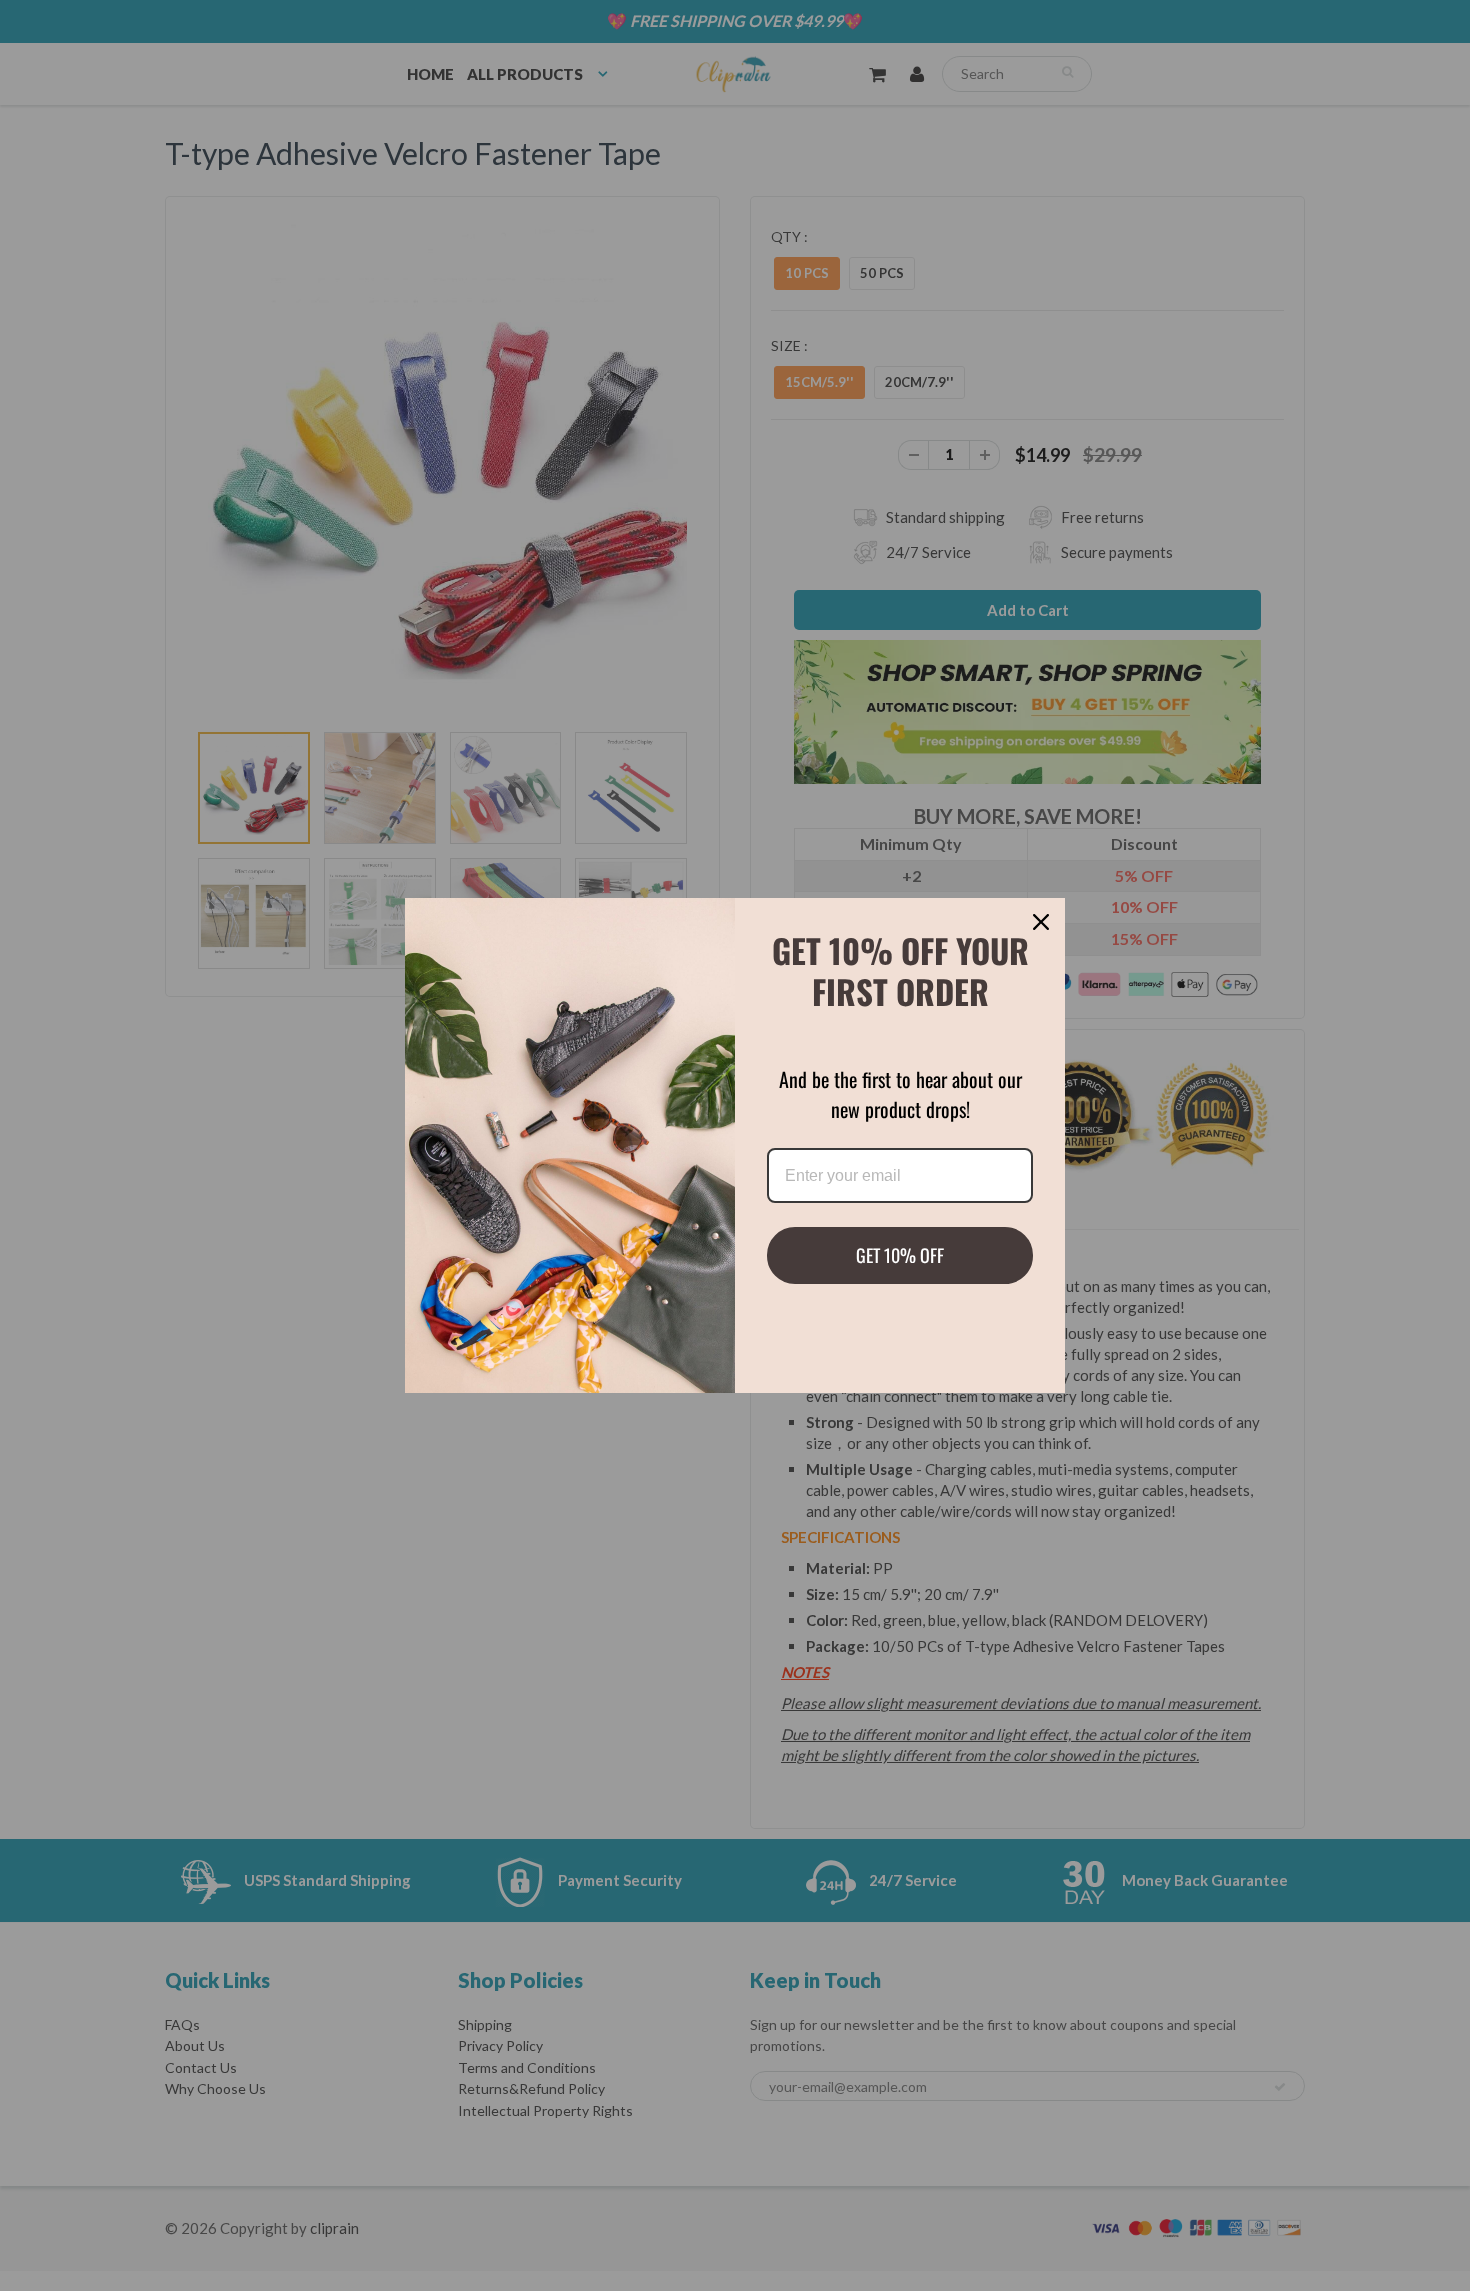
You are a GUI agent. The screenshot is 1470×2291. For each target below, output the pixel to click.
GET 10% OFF (900, 1255)
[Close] (1041, 922)
